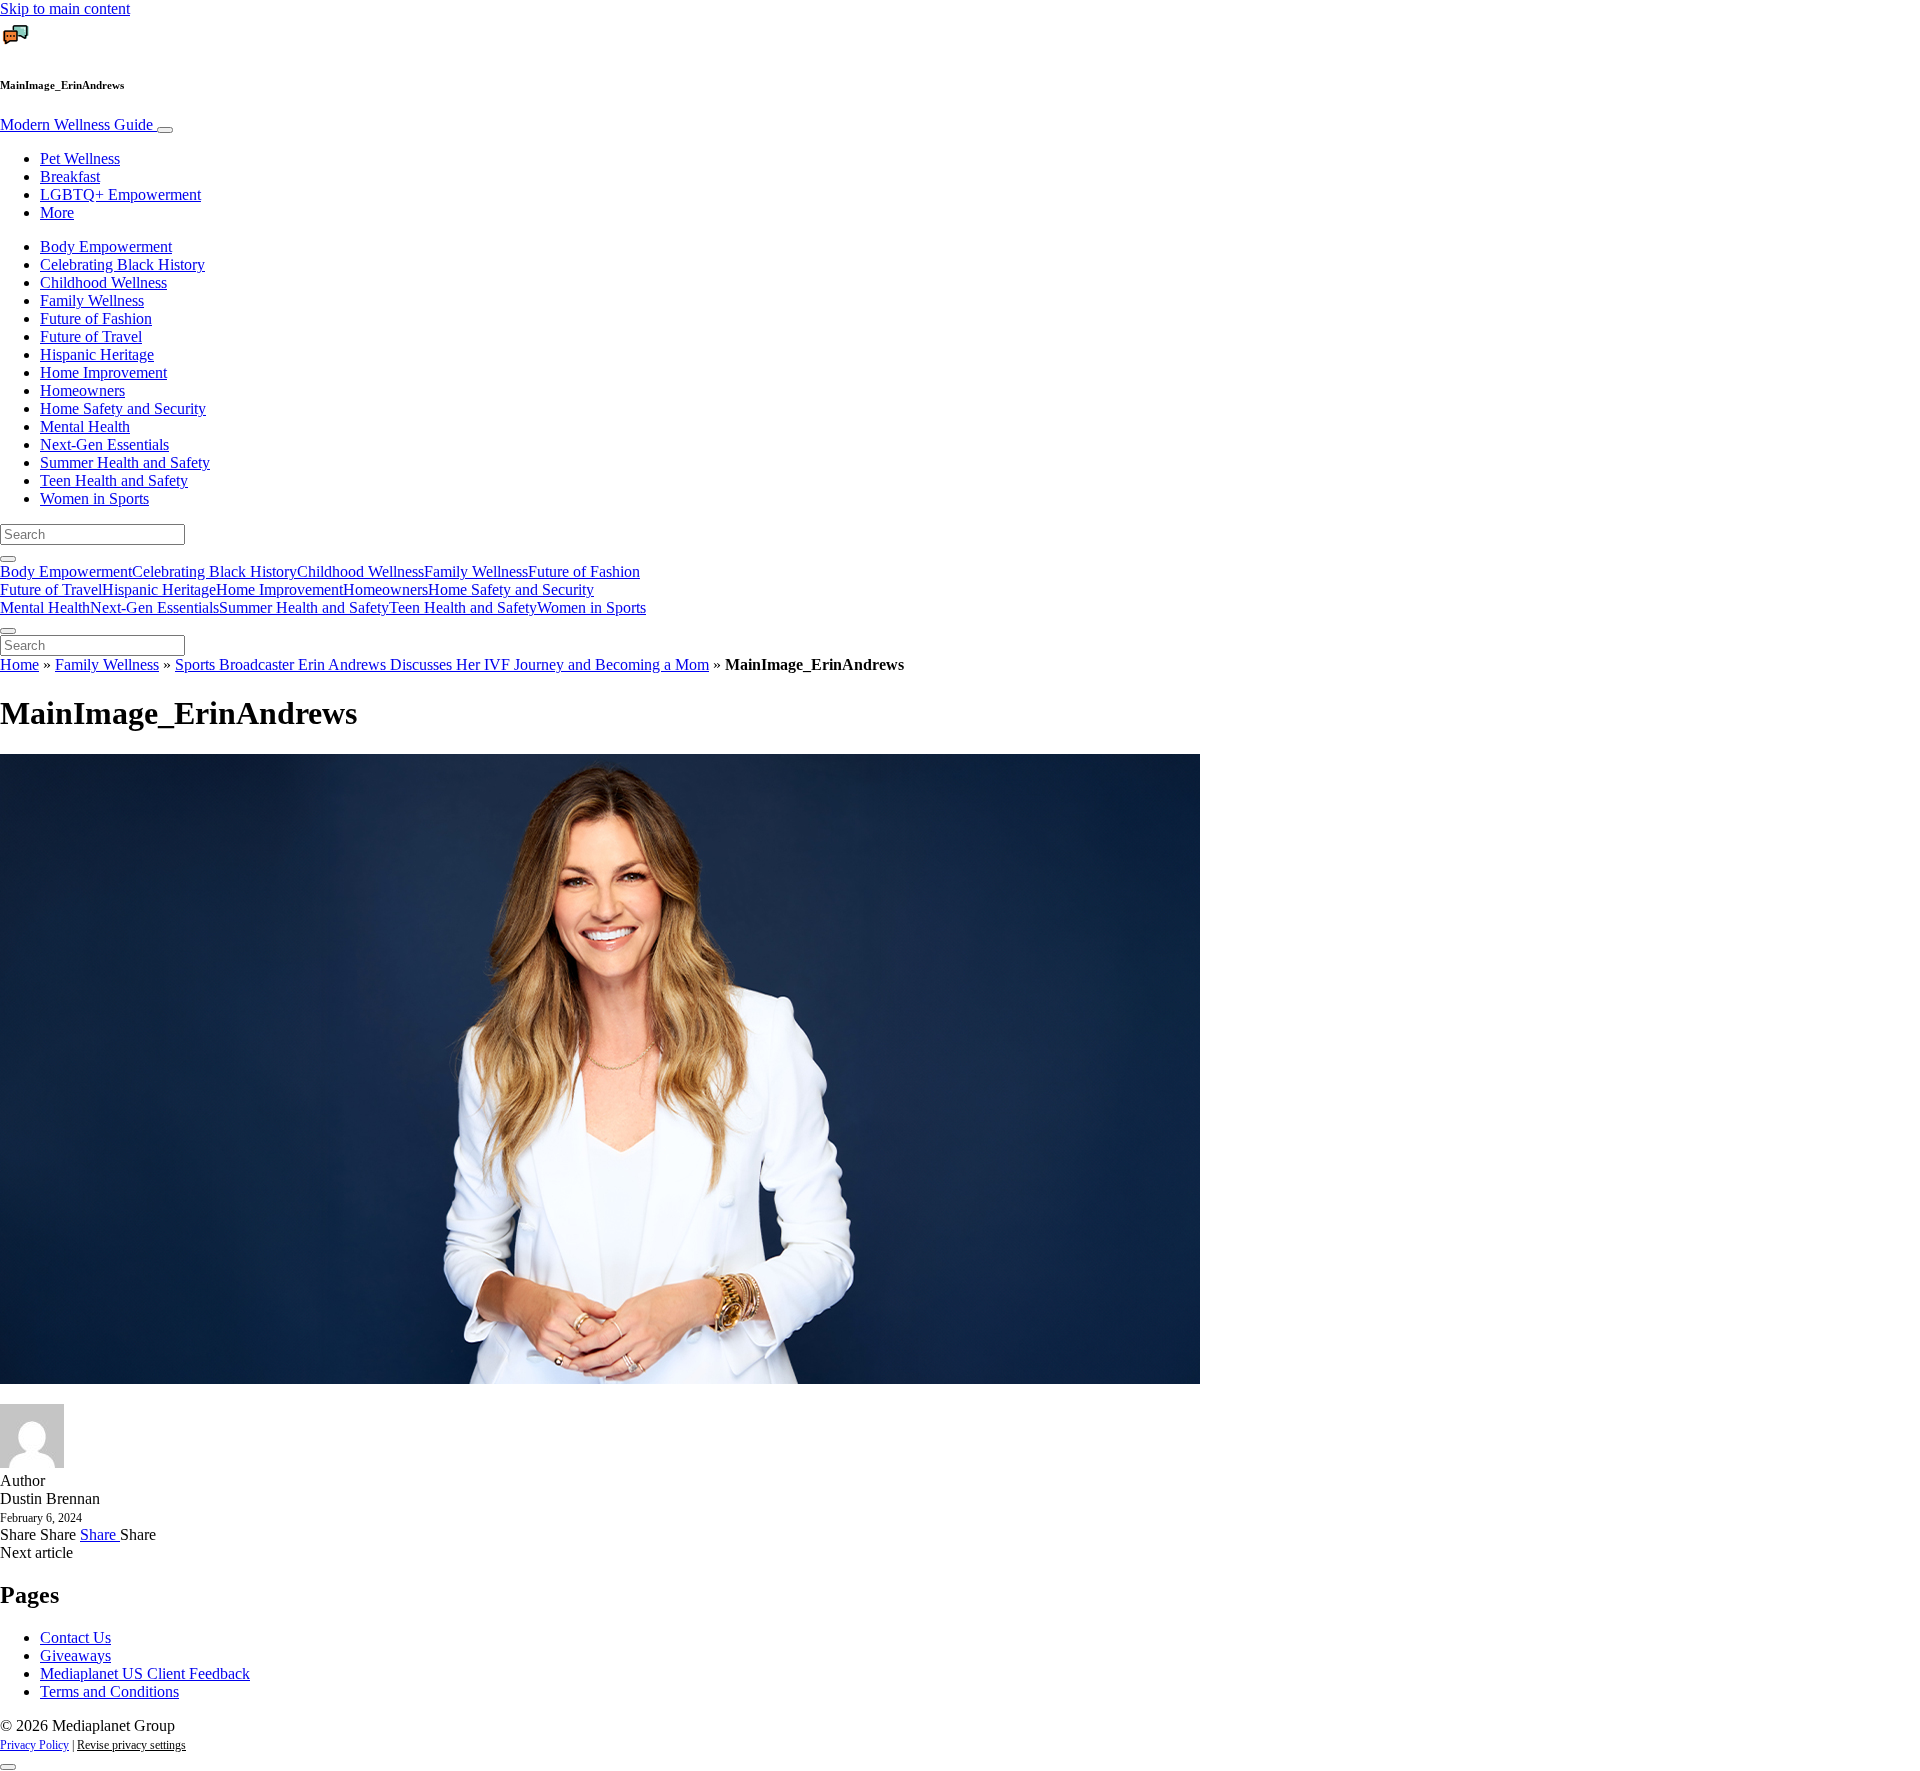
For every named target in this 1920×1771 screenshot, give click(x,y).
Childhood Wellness (103, 282)
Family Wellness (92, 300)
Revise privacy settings (131, 1745)
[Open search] (8, 559)
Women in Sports (94, 498)
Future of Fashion (96, 318)
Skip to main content (65, 8)
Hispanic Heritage (97, 354)
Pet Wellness (80, 158)
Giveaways (75, 1655)
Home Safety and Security (123, 408)
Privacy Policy (34, 1745)
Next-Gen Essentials (104, 444)
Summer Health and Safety (125, 462)
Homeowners (82, 390)
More (57, 212)
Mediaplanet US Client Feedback (145, 1673)
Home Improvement (103, 372)
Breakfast (70, 176)
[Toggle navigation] (165, 130)
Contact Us (75, 1637)
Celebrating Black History (122, 264)
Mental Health (85, 426)
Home (19, 664)
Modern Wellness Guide (78, 124)
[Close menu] (8, 631)
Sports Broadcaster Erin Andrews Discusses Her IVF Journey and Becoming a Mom (442, 664)
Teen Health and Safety (114, 480)
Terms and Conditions (109, 1691)
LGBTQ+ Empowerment (120, 194)
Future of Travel (91, 336)
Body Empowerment (106, 246)
